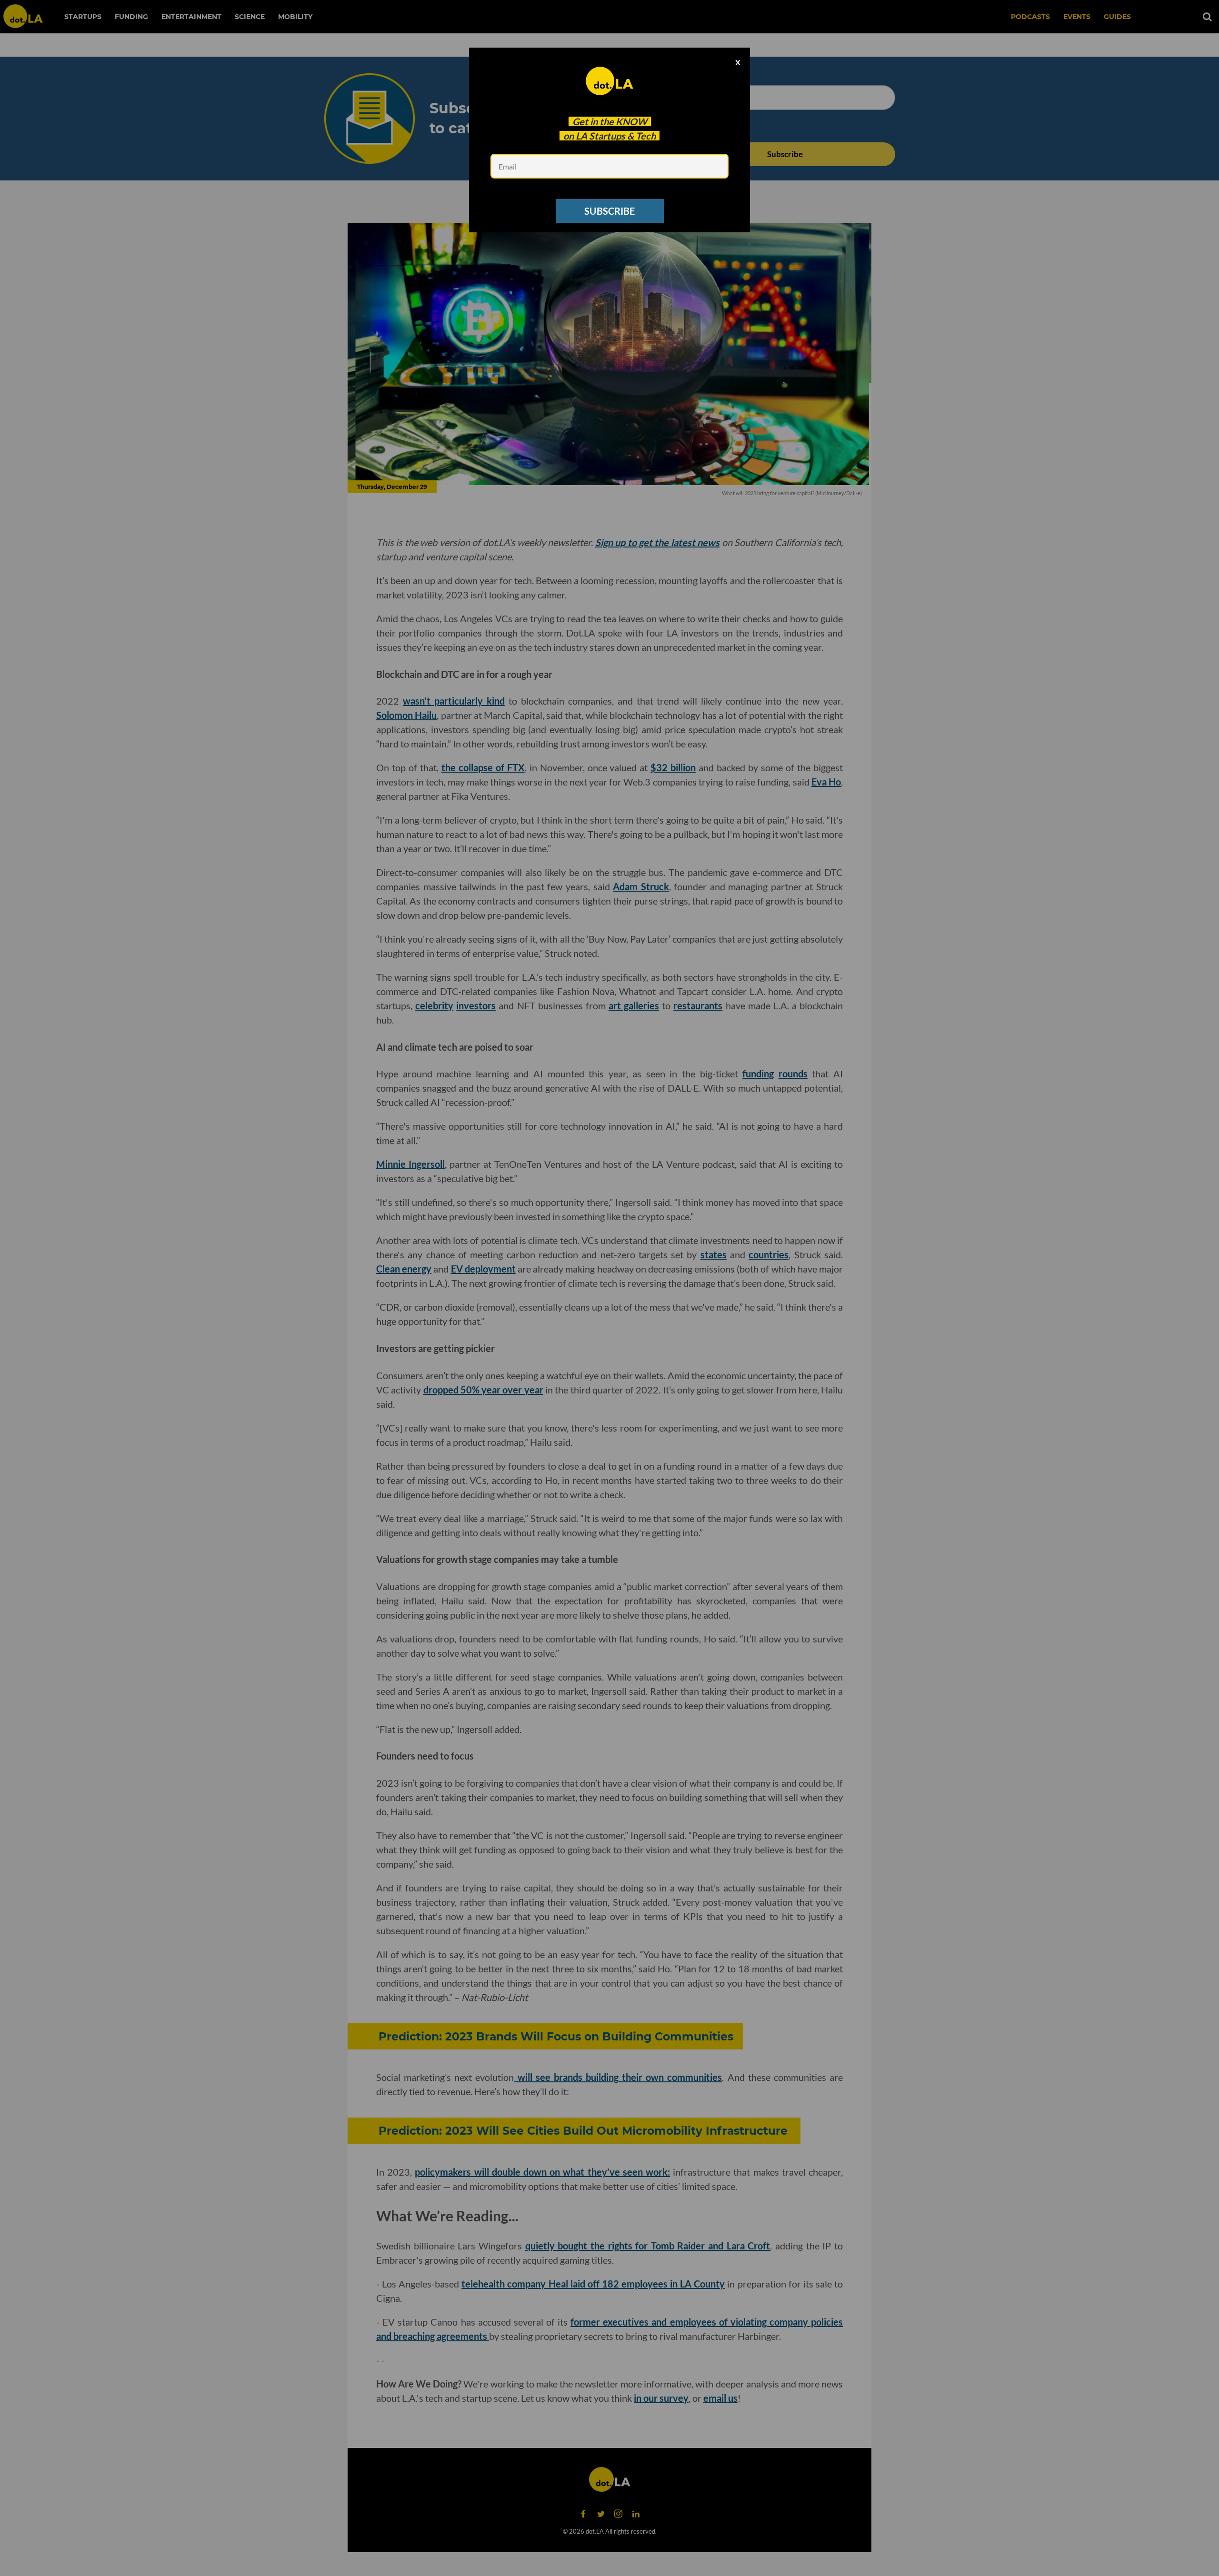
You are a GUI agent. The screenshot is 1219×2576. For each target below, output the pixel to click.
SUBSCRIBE (609, 211)
